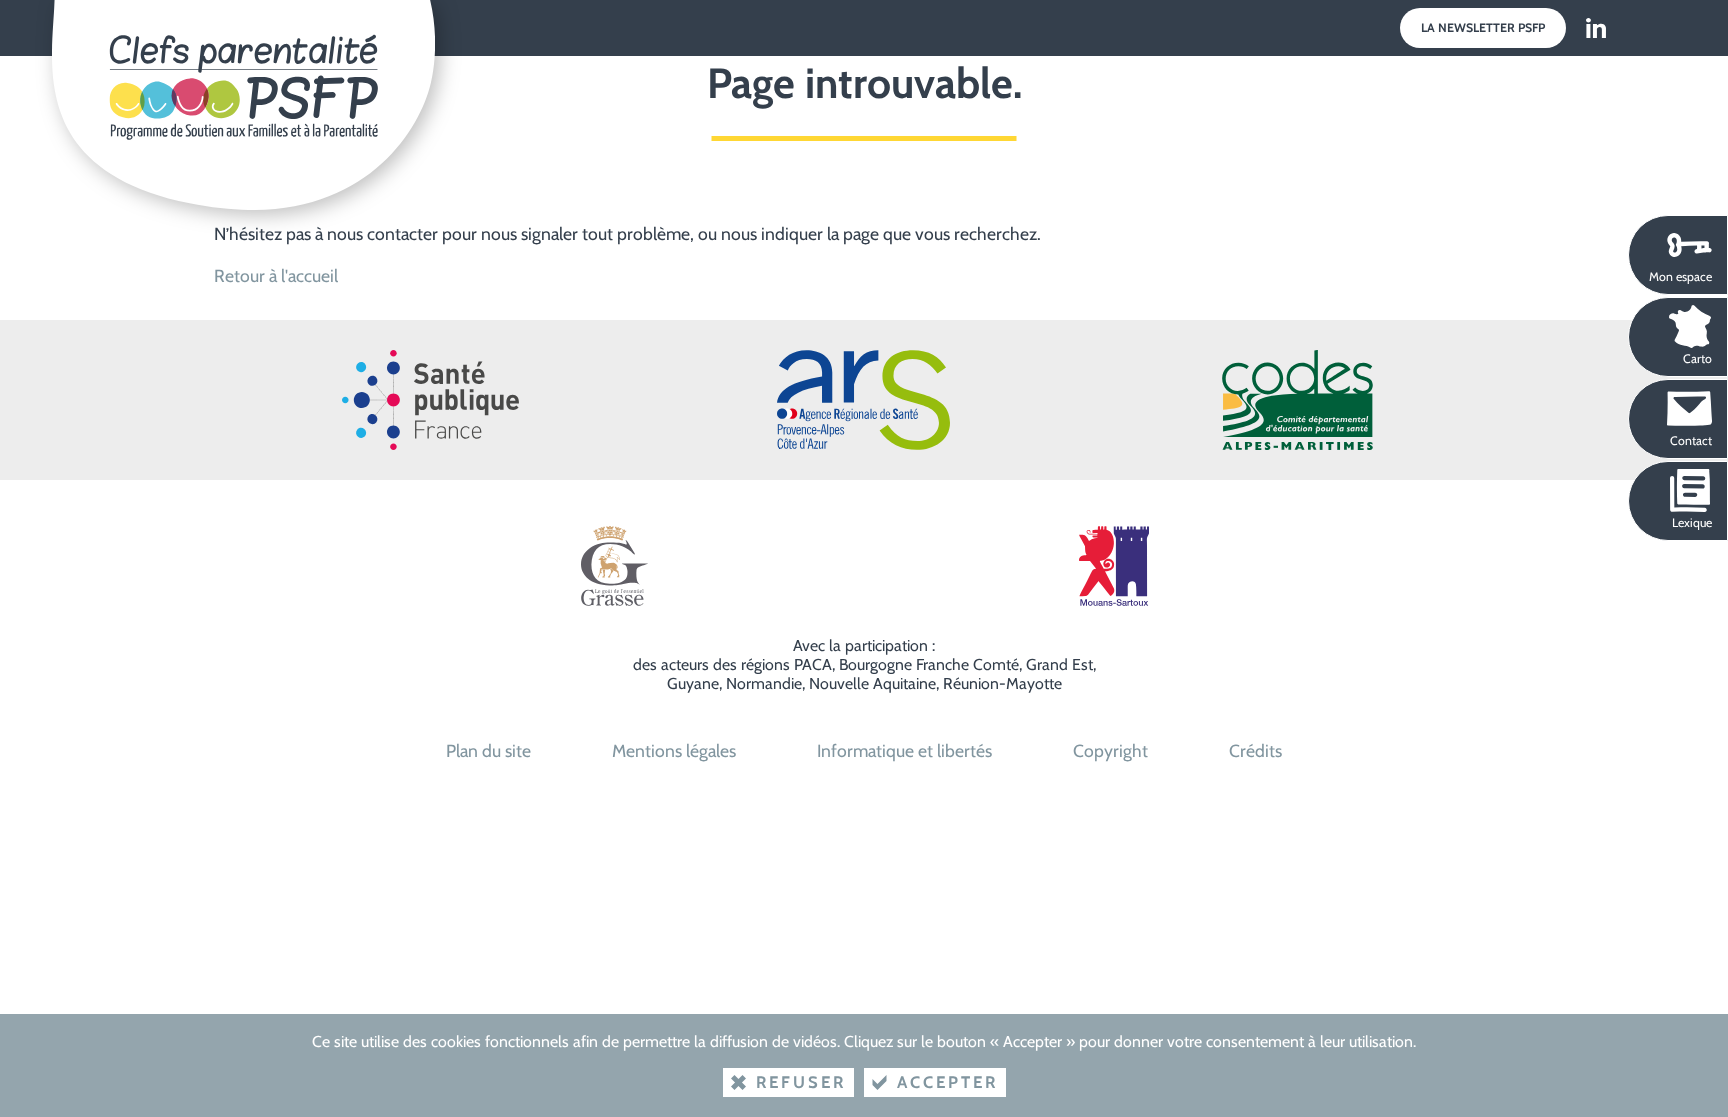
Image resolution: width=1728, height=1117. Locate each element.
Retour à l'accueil (276, 275)
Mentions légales (674, 750)
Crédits (1255, 750)
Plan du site (488, 750)
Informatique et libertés (904, 750)
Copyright (1110, 750)
